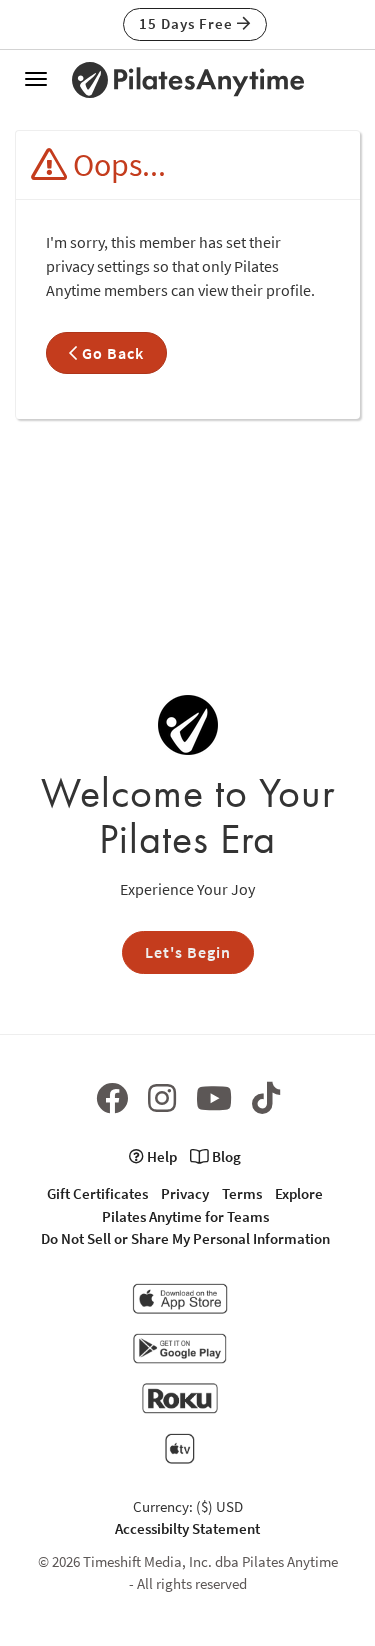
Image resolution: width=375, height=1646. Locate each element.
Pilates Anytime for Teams (185, 1216)
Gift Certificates (97, 1193)
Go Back (111, 353)
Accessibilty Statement (187, 1528)
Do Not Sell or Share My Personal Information (185, 1238)
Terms (242, 1193)
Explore (299, 1193)
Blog (225, 1156)
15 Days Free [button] (188, 23)
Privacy (185, 1193)
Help (160, 1156)
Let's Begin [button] (188, 952)
